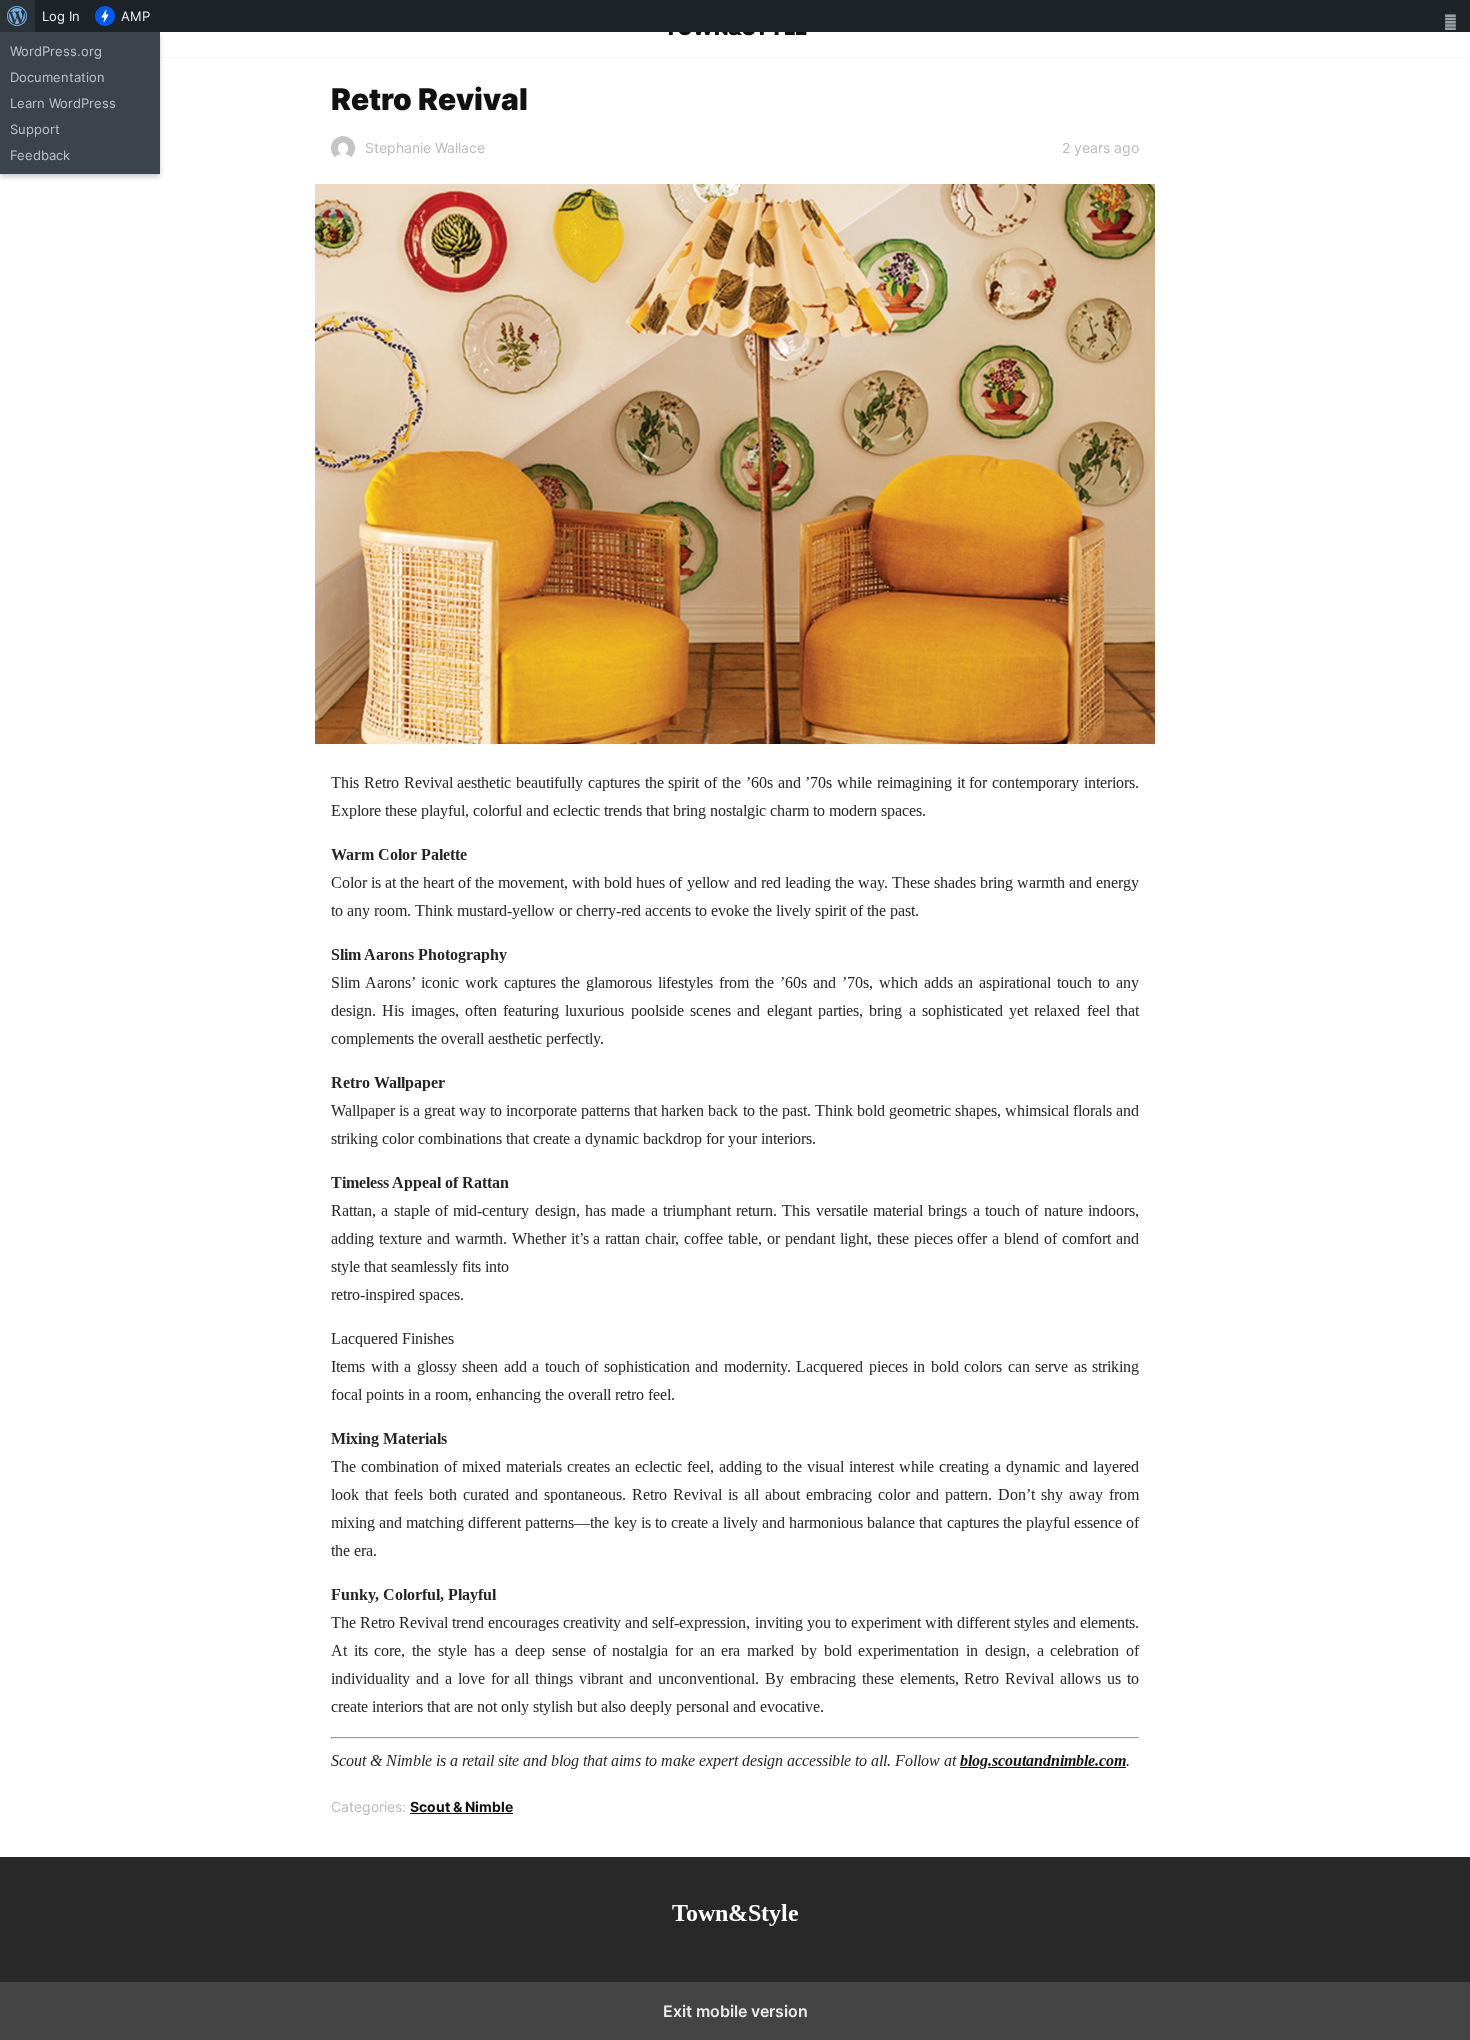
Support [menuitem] (35, 129)
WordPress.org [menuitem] (56, 51)
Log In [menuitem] (61, 16)
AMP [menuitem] (135, 16)
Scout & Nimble (461, 1806)
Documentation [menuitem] (57, 77)
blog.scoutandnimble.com (1043, 1760)
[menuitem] (17, 16)
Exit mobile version (735, 2011)
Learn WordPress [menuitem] (63, 103)
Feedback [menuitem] (40, 155)
